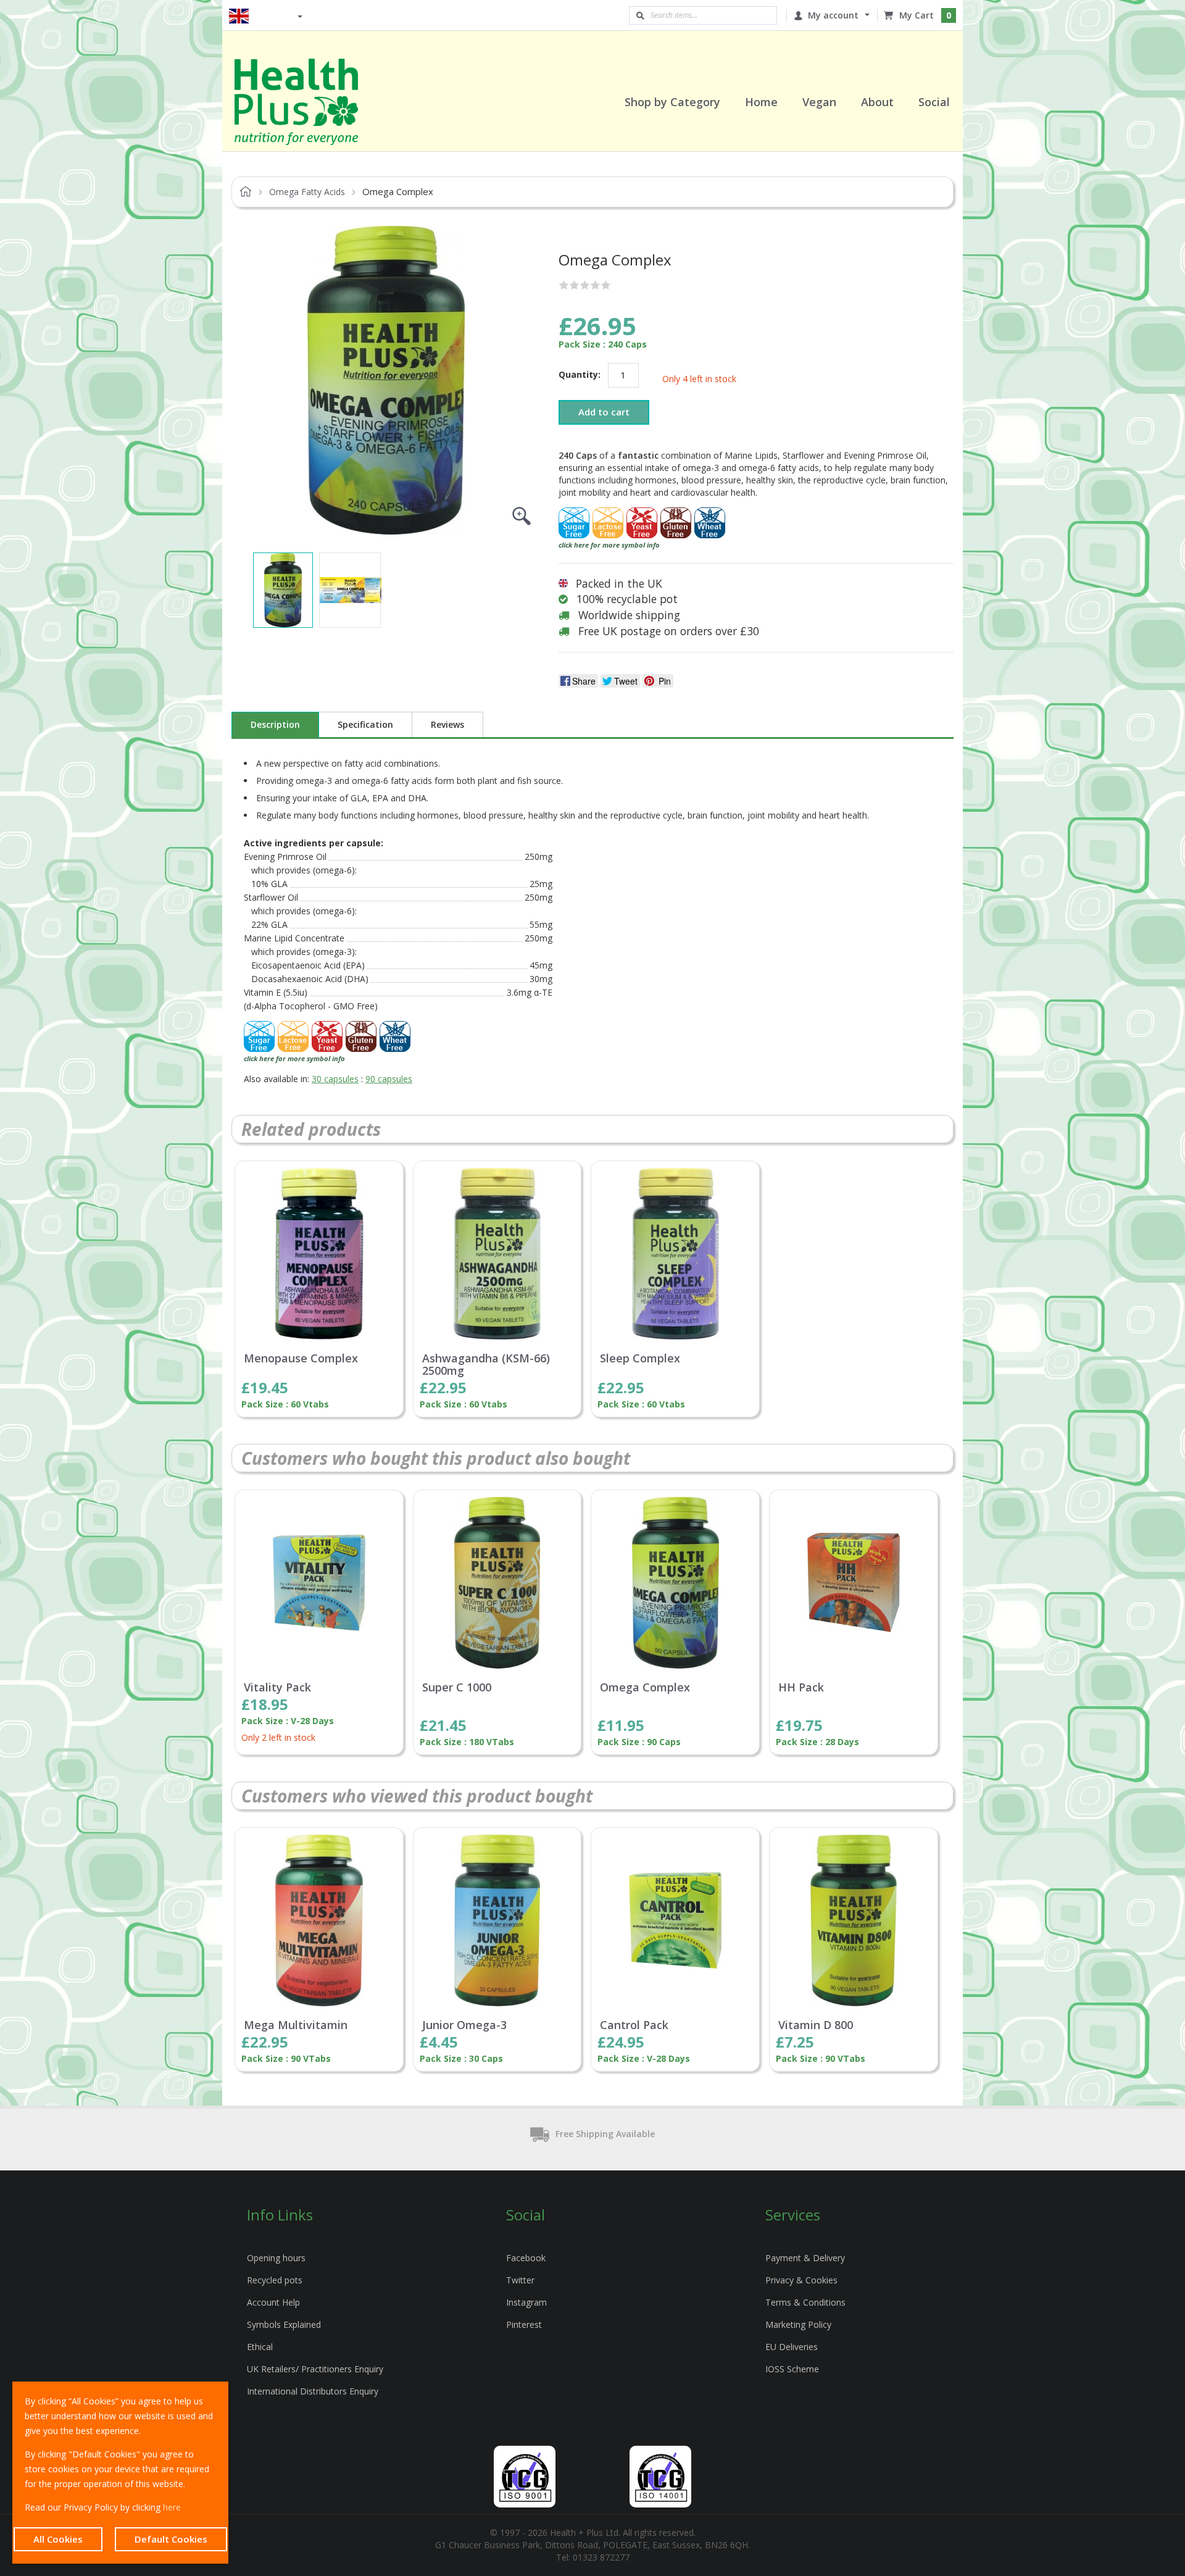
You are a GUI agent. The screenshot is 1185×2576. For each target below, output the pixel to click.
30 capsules (335, 1079)
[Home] (312, 102)
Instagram (526, 2302)
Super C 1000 (457, 1688)
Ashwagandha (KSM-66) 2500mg (486, 1365)
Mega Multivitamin (296, 2025)
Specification (365, 724)
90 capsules (389, 1079)
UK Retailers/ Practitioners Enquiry (315, 2369)
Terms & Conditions (805, 2302)
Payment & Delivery (805, 2258)
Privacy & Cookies (801, 2280)
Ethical (260, 2347)
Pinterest (524, 2324)
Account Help (273, 2302)
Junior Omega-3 (464, 2025)
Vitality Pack (277, 1688)
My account (833, 15)
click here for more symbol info (609, 545)
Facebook (526, 2258)
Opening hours (276, 2258)
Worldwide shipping (629, 615)
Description (275, 724)
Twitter (520, 2280)
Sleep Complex (640, 1359)
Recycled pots (275, 2280)
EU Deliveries (792, 2347)
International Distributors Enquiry (313, 2391)
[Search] (640, 15)
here (172, 2507)
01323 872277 (601, 2557)
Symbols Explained (284, 2324)
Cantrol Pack (634, 2025)
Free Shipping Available (605, 2134)
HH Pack (801, 1688)
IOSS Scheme (792, 2369)
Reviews (447, 724)
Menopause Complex (301, 1359)
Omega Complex (645, 1688)
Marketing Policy (798, 2324)
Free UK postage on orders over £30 (669, 631)
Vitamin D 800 (816, 2025)
